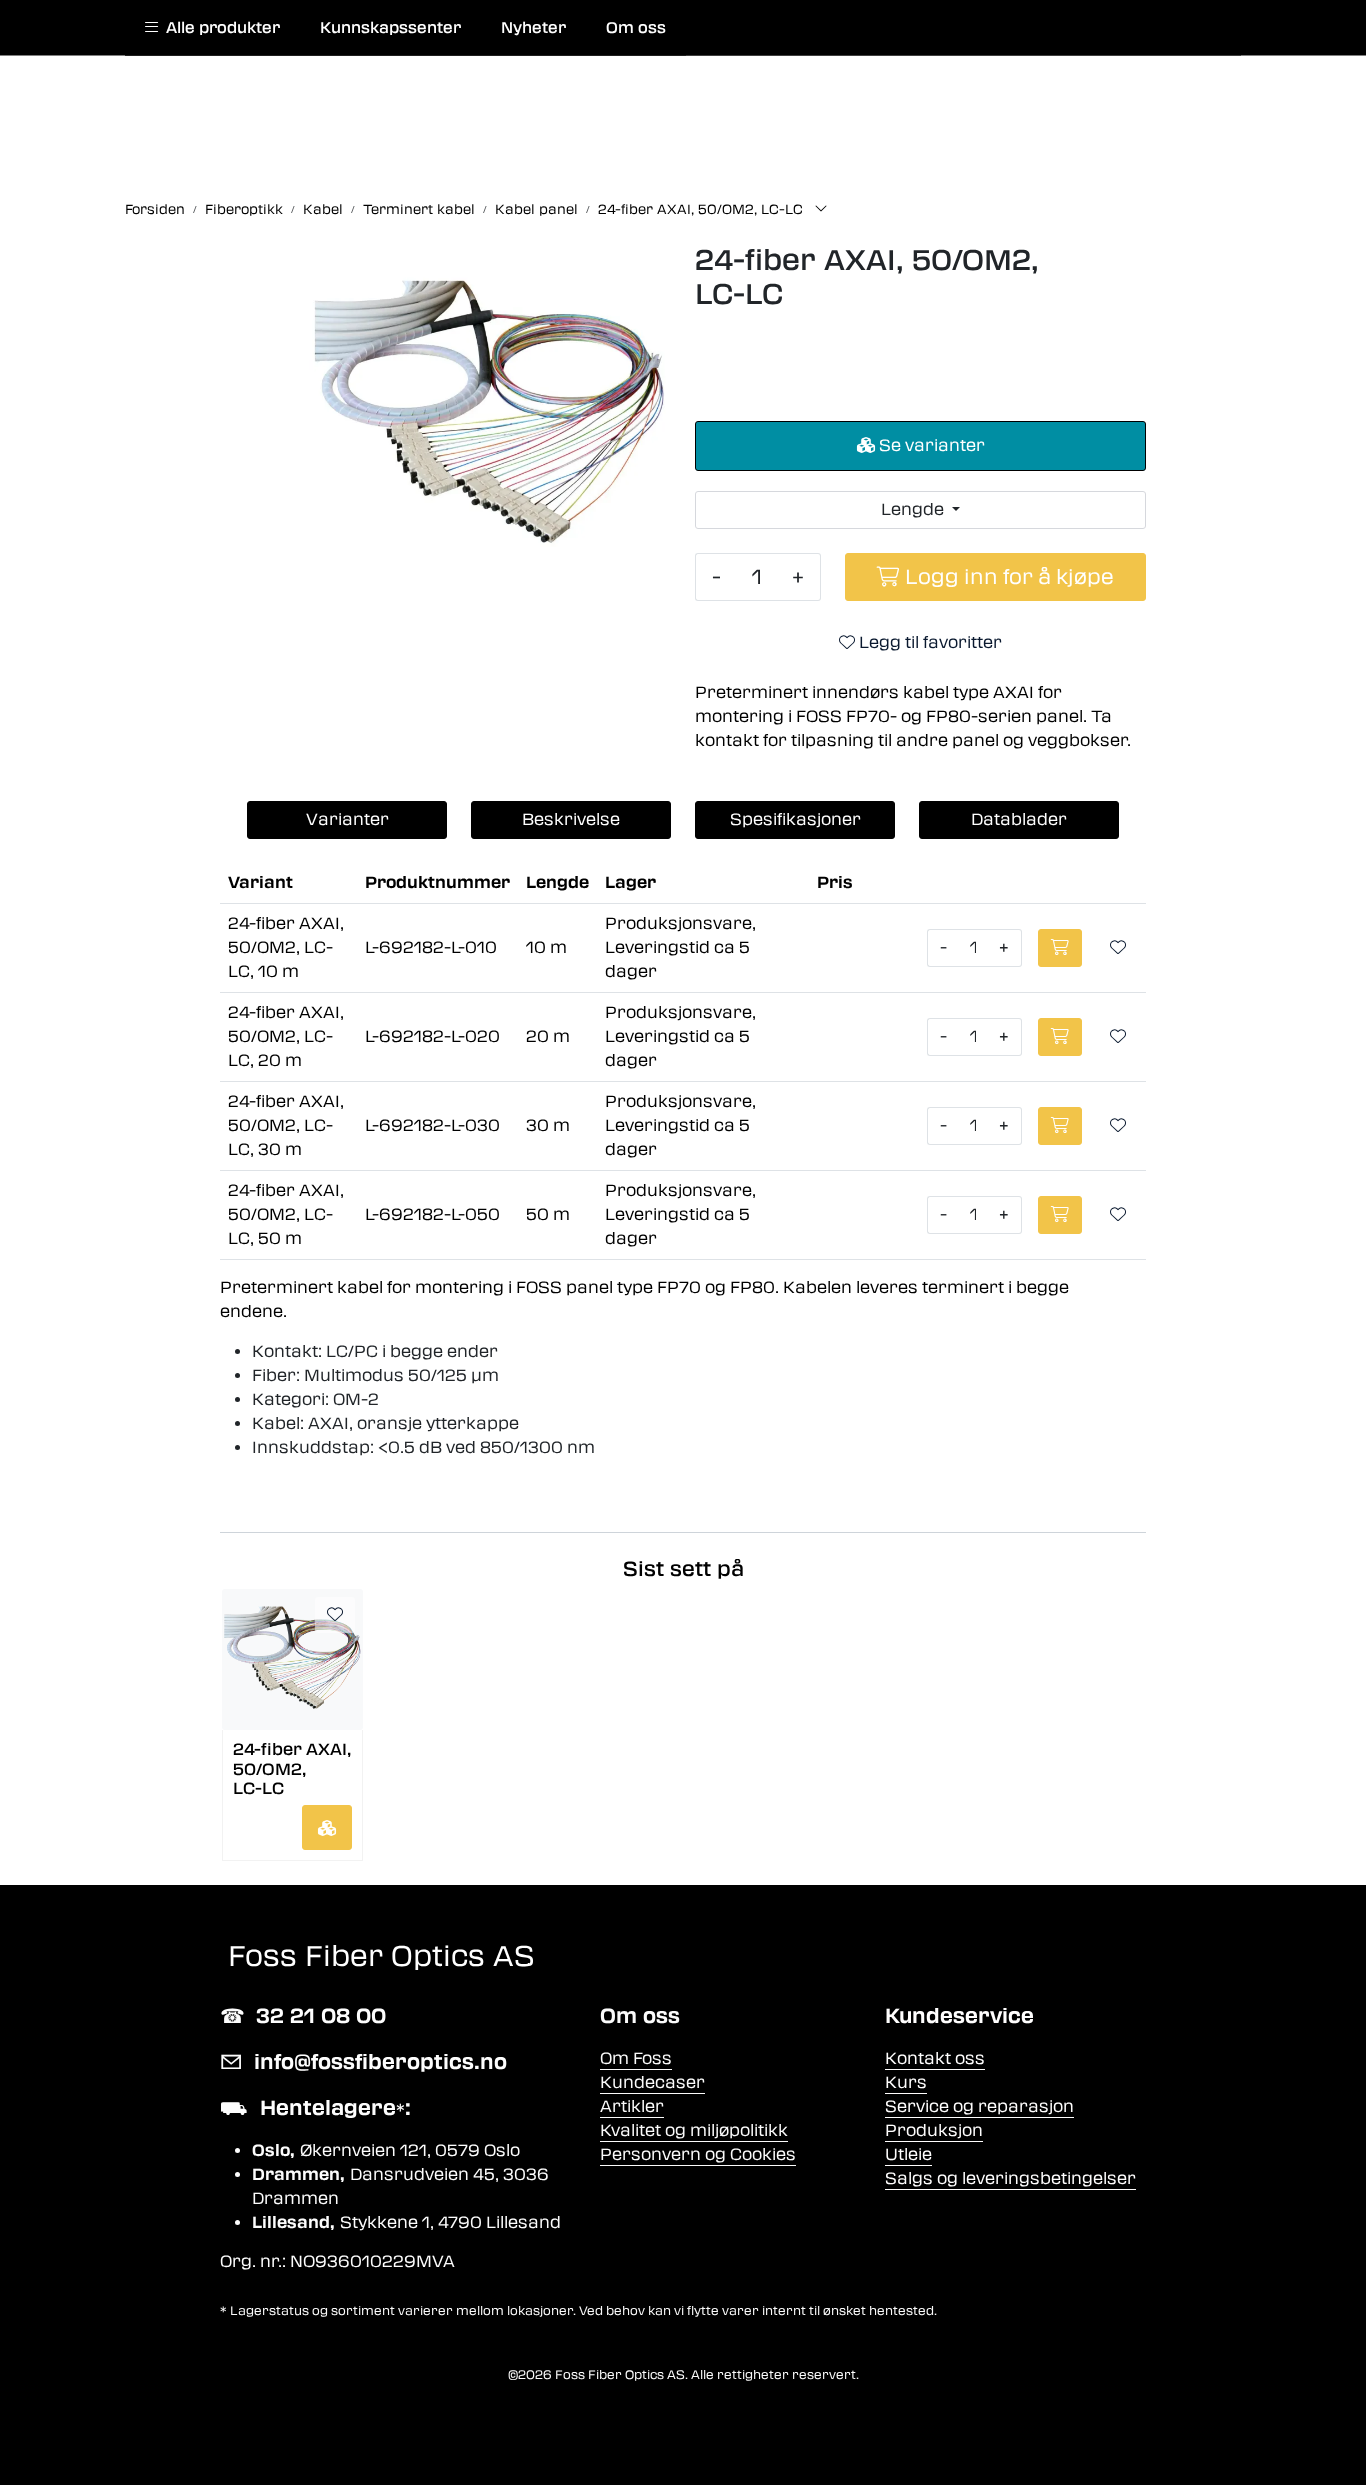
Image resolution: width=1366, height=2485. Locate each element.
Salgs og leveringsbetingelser (1010, 2178)
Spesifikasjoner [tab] (795, 819)
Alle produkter (219, 28)
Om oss (636, 28)
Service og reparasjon (979, 2106)
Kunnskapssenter (390, 28)
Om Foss (636, 2058)
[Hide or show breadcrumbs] (821, 210)
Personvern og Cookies (698, 2154)
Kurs (906, 2082)
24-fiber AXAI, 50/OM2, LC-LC (292, 1767)
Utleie (908, 2154)
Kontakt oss (935, 2058)
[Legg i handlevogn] (327, 1827)
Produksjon (934, 2130)
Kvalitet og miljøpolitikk (694, 2130)
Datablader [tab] (1019, 819)
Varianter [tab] (347, 819)
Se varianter (930, 445)
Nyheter (533, 28)
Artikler (632, 2106)
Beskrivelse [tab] (571, 819)
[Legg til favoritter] (1118, 948)
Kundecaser (652, 2082)
